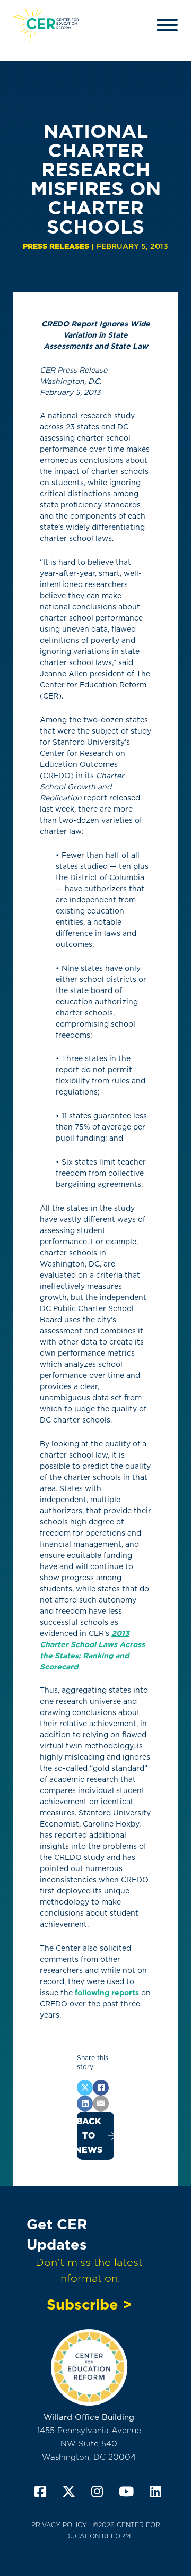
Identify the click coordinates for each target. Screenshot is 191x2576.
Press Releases (56, 246)
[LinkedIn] (85, 2104)
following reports (107, 1993)
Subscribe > (89, 2304)
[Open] (167, 25)
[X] (85, 2088)
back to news (90, 2136)
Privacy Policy (59, 2525)
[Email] (101, 2104)
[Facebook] (101, 2088)
